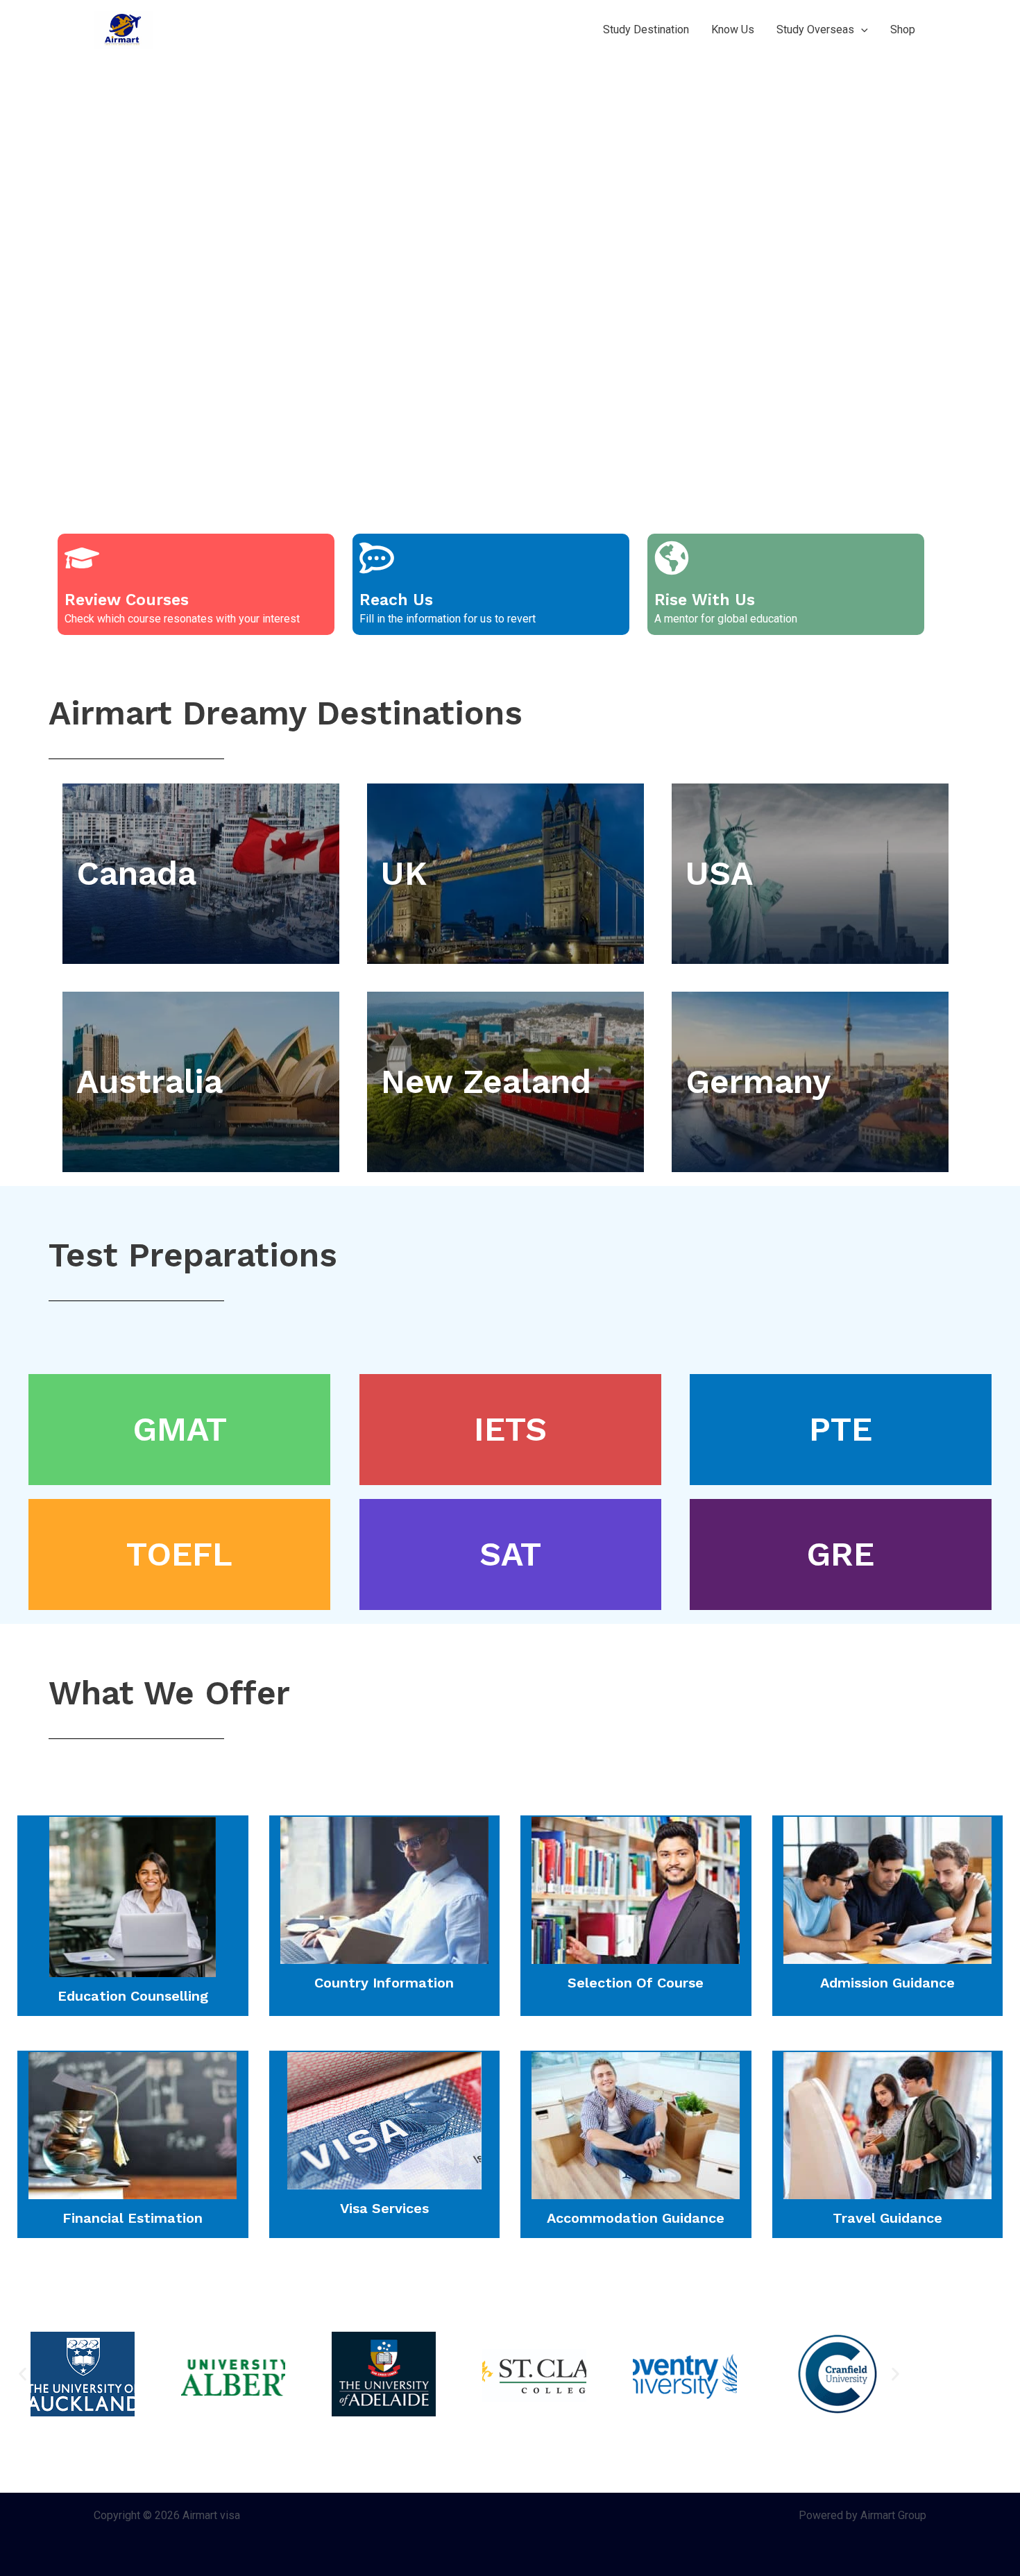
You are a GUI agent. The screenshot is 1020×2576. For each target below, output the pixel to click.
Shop (903, 29)
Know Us (733, 29)
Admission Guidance (887, 1983)
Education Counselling (133, 1996)
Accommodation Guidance (636, 2218)
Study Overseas (815, 29)
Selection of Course (636, 1983)
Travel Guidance (887, 2218)
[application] (861, 30)
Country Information (384, 1983)
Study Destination (646, 29)
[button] (23, 2374)
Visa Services (384, 2208)
